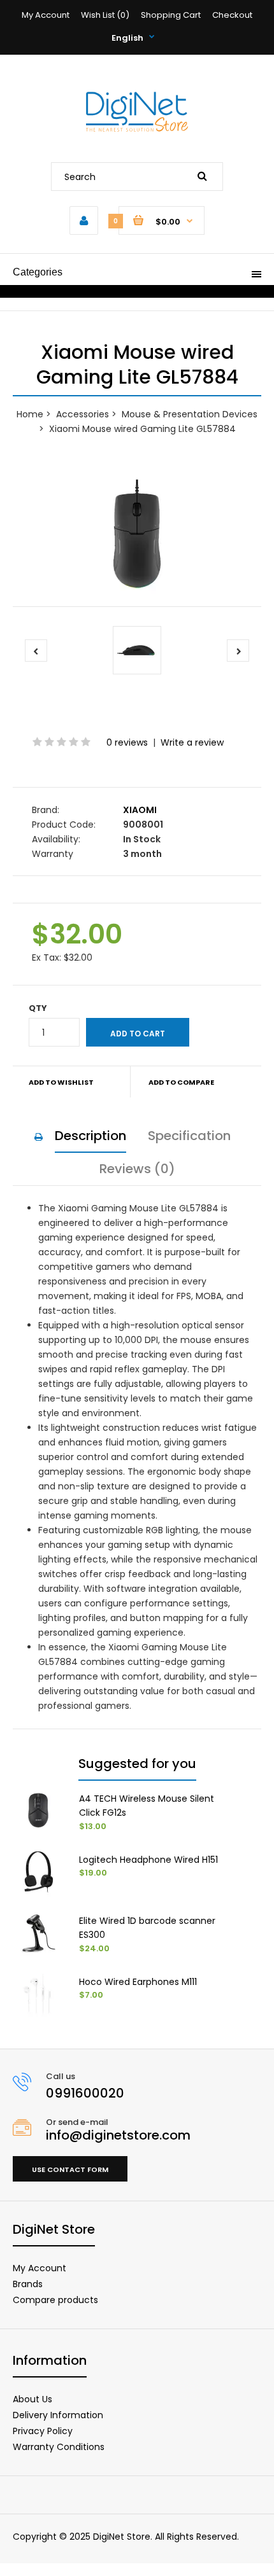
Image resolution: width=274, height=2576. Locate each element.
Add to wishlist (61, 1082)
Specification (189, 1136)
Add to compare (181, 1082)
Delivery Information (58, 2415)
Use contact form (70, 2169)
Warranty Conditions (59, 2447)
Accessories (83, 414)
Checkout (232, 15)
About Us (32, 2399)
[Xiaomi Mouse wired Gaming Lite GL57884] (137, 534)
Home (30, 414)
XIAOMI (140, 810)
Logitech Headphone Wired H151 (148, 1860)
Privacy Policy (43, 2431)
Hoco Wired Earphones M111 (138, 1982)
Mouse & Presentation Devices (190, 414)
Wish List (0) (105, 15)
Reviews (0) (137, 1169)
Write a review (192, 742)
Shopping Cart (171, 15)
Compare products (55, 2300)
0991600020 (85, 2093)
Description (90, 1136)
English (127, 38)
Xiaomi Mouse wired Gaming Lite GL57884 (142, 429)
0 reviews (127, 742)
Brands (28, 2284)
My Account (46, 15)
